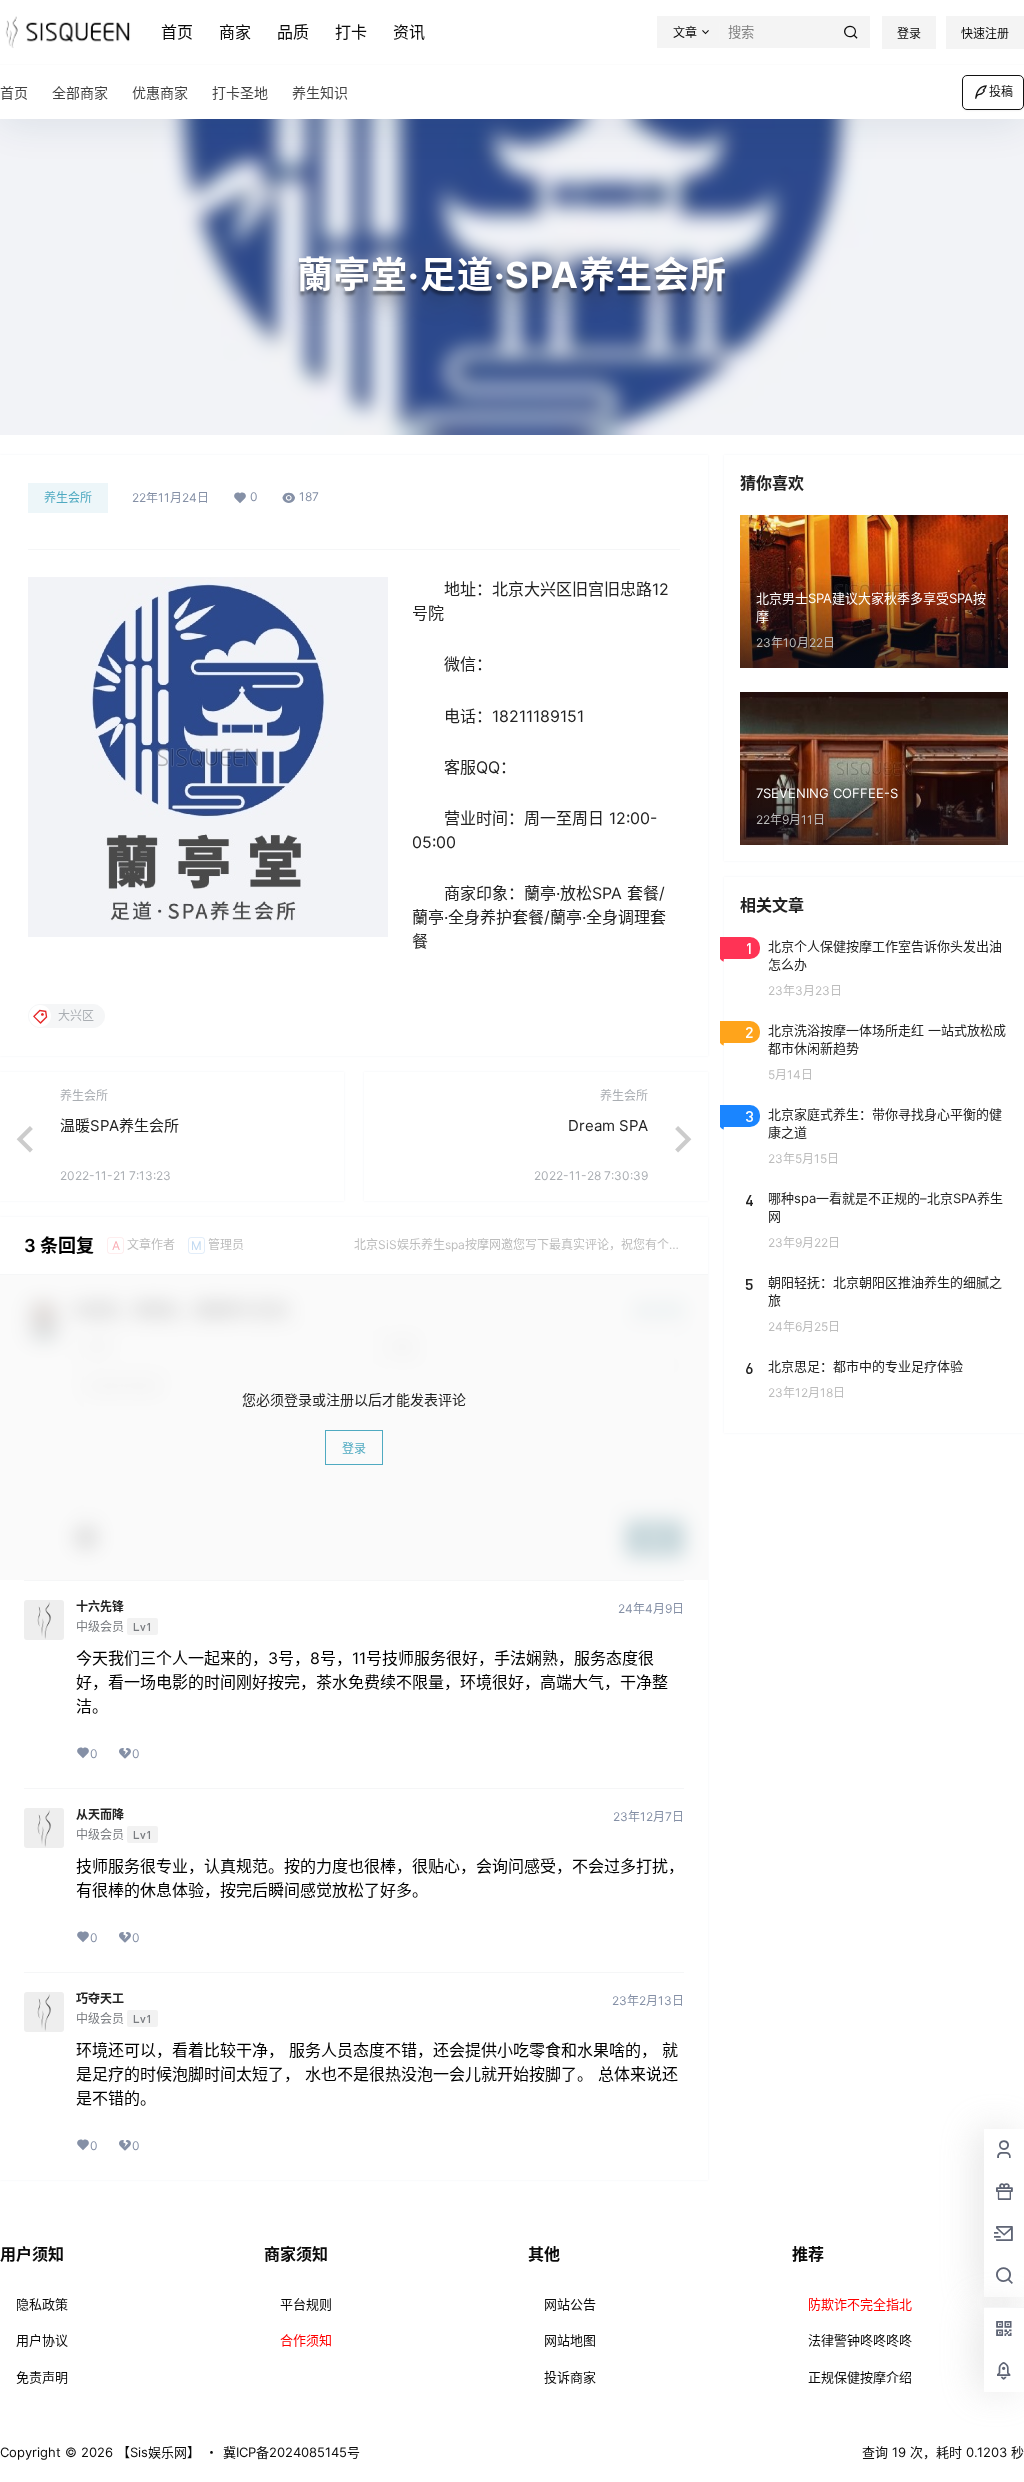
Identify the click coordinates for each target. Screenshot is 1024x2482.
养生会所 (68, 497)
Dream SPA (608, 1125)
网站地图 (570, 2340)
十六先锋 (100, 1607)
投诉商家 (570, 2377)
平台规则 (306, 2304)
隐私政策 (42, 2304)
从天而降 (100, 1815)
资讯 (409, 32)
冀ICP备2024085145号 (291, 2452)
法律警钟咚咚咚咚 (860, 2340)
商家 (235, 32)
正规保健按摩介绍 (860, 2377)
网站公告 (570, 2304)
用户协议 (42, 2340)
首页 (177, 32)
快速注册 (985, 33)
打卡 (351, 32)
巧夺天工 (100, 1999)
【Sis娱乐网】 (156, 2452)
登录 (909, 33)
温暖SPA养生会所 (119, 1125)
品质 (293, 32)
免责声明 (42, 2377)
